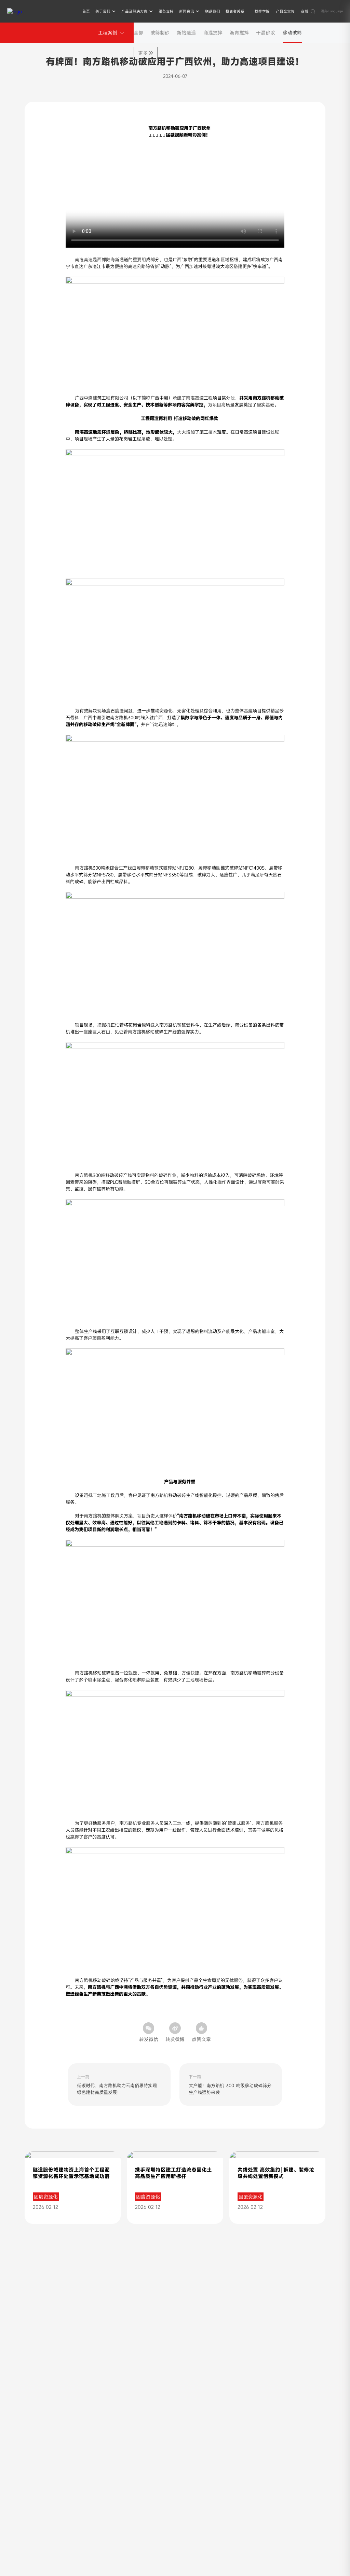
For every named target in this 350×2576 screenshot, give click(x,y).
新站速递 (186, 33)
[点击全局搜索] (313, 11)
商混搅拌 (213, 33)
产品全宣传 (285, 11)
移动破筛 (292, 33)
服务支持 (166, 11)
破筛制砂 (160, 33)
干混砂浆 (266, 33)
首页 (86, 11)
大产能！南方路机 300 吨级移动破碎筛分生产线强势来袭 (230, 2089)
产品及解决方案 (134, 11)
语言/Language (332, 11)
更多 (143, 53)
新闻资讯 (187, 11)
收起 (335, 2417)
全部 (138, 33)
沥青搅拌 (239, 33)
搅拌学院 (262, 11)
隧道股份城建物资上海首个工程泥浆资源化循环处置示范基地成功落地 (71, 2176)
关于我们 (103, 11)
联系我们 (213, 11)
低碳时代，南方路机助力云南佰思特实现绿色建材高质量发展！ (117, 2089)
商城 (305, 11)
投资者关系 (235, 11)
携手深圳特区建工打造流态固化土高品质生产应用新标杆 (173, 2173)
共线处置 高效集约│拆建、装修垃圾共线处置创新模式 (276, 2173)
